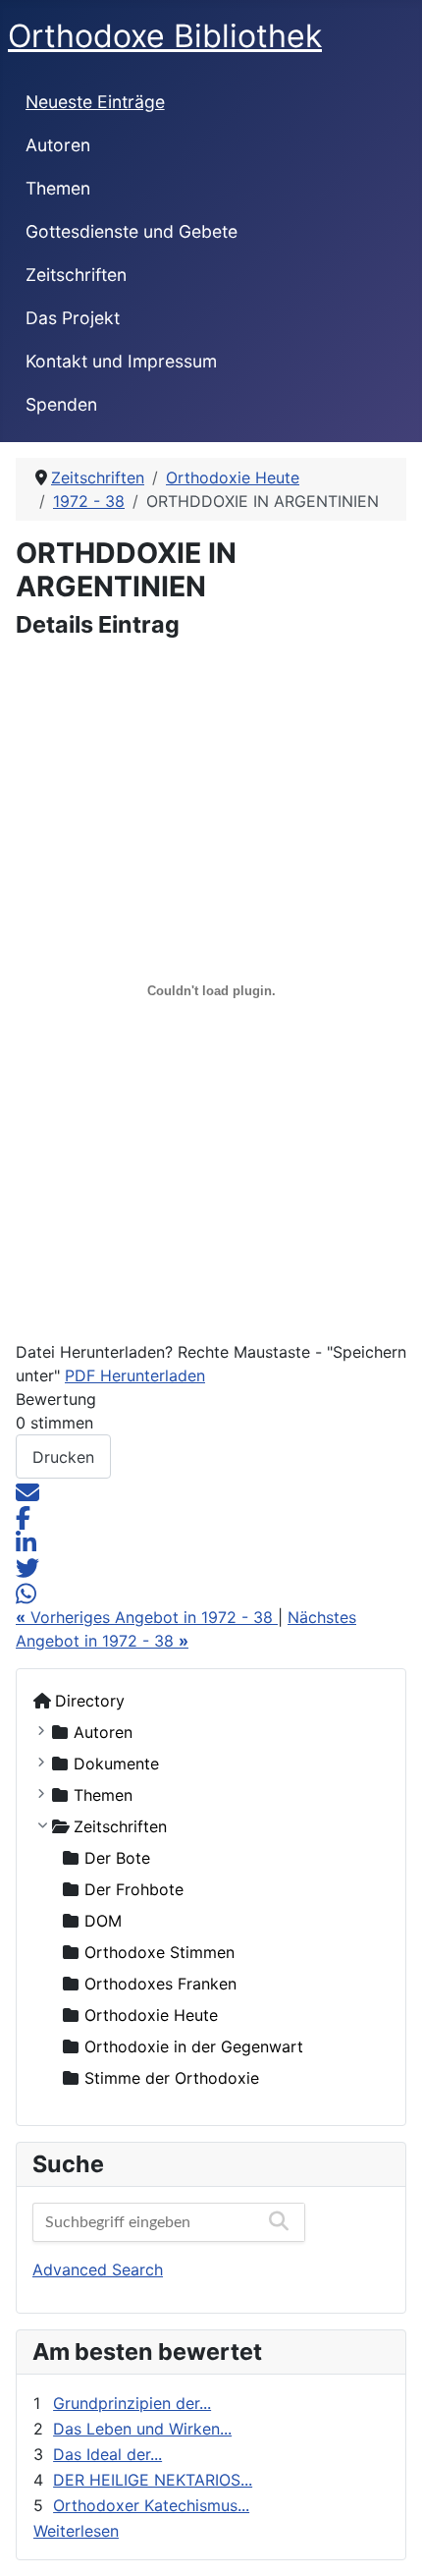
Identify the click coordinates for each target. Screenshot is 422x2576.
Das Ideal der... (107, 2454)
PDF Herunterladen (135, 1375)
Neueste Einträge (95, 102)
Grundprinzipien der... (132, 2403)
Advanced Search (98, 2269)
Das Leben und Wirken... (142, 2429)
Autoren (58, 145)
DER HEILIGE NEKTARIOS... (153, 2480)
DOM (103, 1921)
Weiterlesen (76, 2531)
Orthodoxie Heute (151, 2015)
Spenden (61, 404)
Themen (58, 188)
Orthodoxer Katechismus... (151, 2505)
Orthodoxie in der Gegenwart (194, 2046)
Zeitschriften (76, 275)
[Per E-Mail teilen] (27, 1490)
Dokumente (116, 1764)
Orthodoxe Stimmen (159, 1952)
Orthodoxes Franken (160, 1984)
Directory (90, 1701)
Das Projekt (73, 318)
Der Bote (117, 1858)
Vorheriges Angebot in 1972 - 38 (147, 1617)
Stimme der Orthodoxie (172, 2078)
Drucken (63, 1457)
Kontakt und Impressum (121, 361)
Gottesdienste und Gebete (132, 231)
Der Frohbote (134, 1889)
